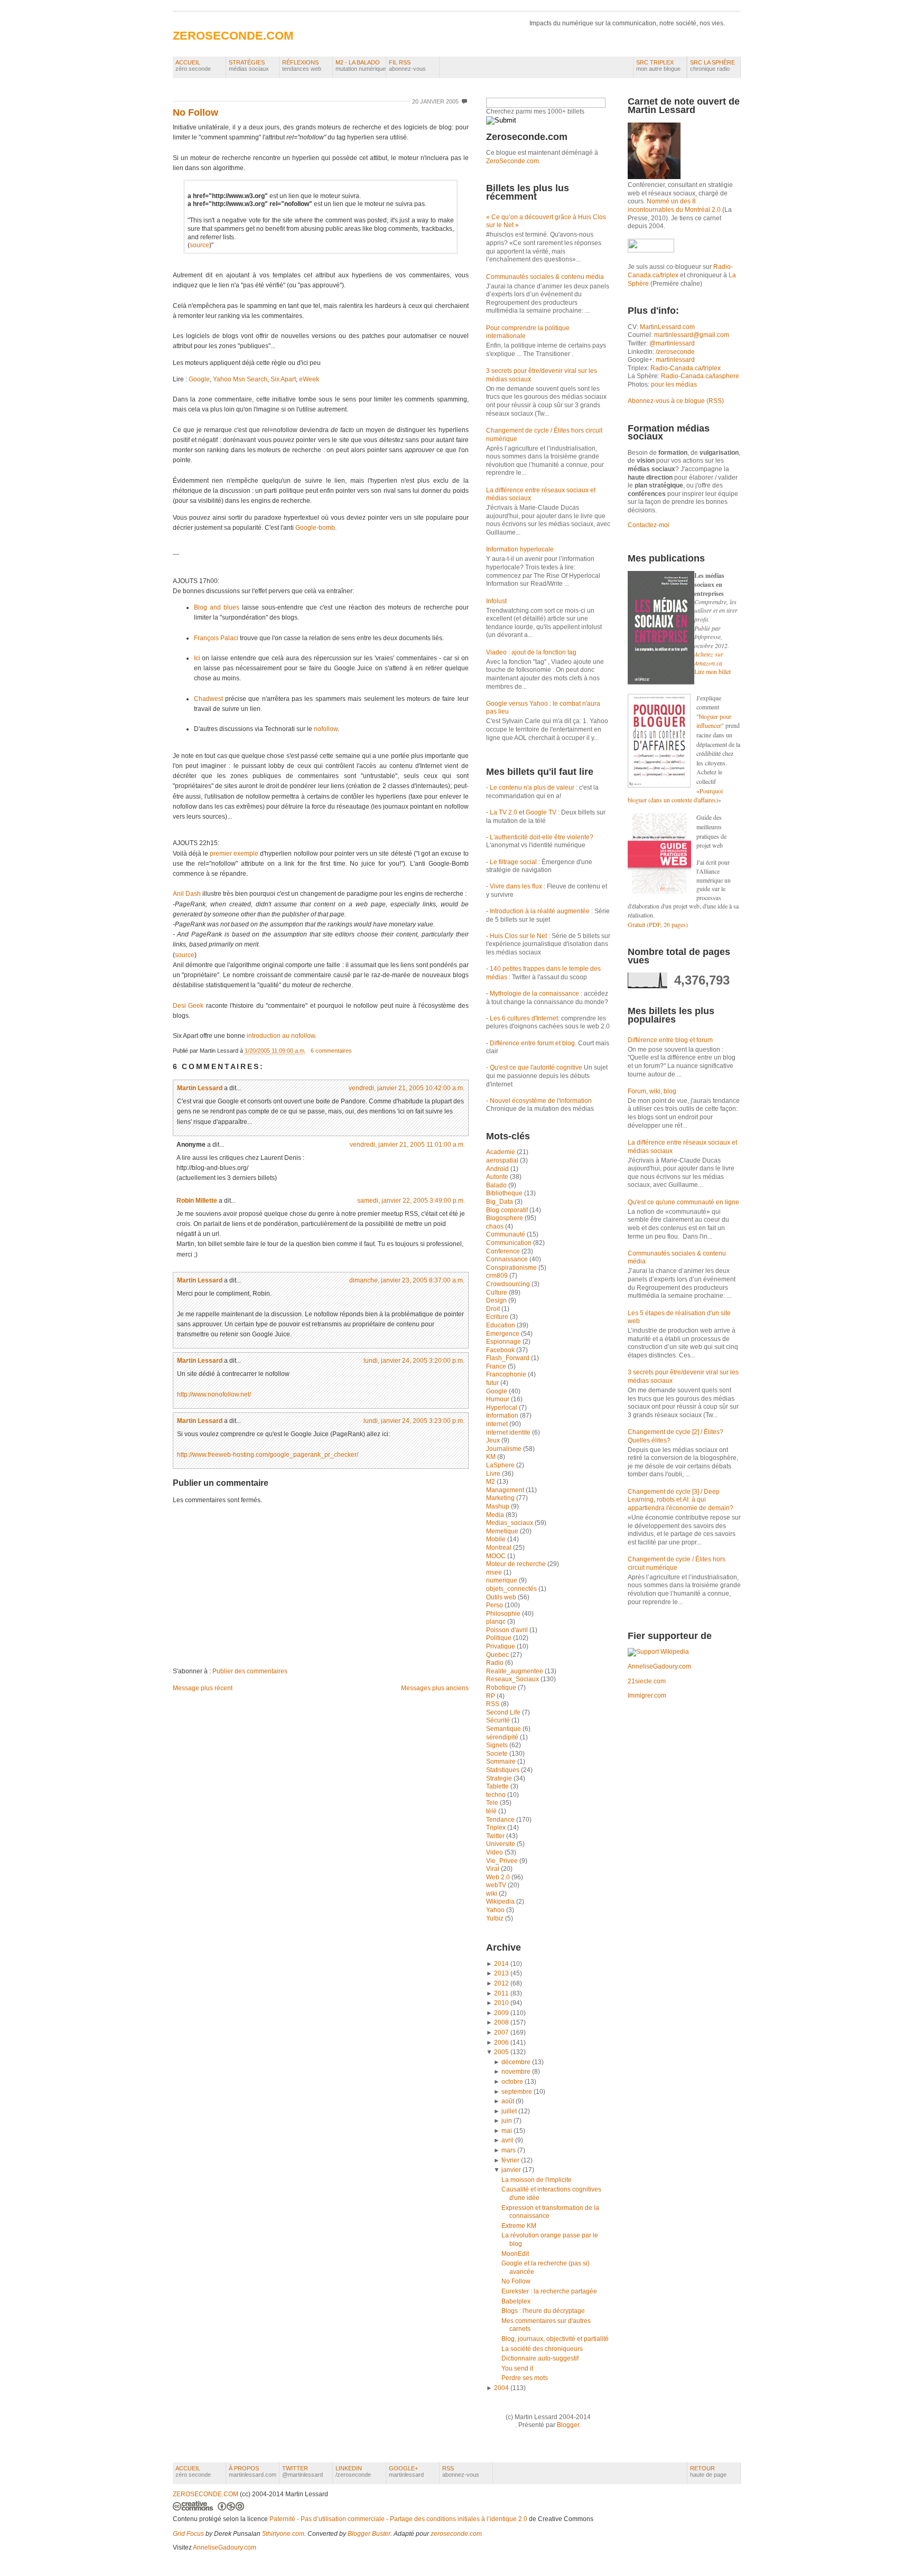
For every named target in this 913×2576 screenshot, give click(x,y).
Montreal (500, 1548)
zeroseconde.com (456, 2534)
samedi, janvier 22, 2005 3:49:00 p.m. (411, 1201)
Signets (498, 1745)
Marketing (501, 1498)
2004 (501, 2388)
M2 (491, 1482)
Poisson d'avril (508, 1630)
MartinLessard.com (667, 327)
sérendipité (503, 1737)
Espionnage (504, 1342)
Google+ (406, 2471)
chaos (496, 1226)
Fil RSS (407, 65)
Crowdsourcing (509, 1284)
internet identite (509, 1432)
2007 (501, 2032)
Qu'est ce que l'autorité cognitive (536, 1067)
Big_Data (500, 1202)
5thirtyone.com (283, 2534)
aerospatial (503, 1160)
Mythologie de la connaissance (534, 994)
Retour (708, 2471)
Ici (197, 658)
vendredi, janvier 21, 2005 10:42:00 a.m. (407, 1088)
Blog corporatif (508, 1210)
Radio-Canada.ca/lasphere (700, 376)
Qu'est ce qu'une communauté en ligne (683, 1202)
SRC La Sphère (712, 65)
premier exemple (234, 854)
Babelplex (516, 2301)
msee (495, 1572)
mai (507, 2131)
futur (493, 1383)
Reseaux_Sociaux (513, 1679)
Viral (493, 1869)
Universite (501, 1844)
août (508, 2101)
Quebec (498, 1655)
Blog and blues (217, 607)
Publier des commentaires (250, 1671)
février (510, 2160)
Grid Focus (188, 2534)
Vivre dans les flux (516, 886)
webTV (497, 1885)
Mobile (497, 1539)
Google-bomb (315, 528)
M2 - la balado (361, 65)
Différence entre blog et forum (670, 1040)
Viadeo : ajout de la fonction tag (531, 652)
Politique (500, 1638)
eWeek (309, 379)
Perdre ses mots (525, 2378)
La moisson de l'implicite (537, 2180)
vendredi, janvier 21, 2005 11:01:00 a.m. (407, 1145)
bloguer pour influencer (714, 721)
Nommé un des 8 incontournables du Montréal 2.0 (674, 205)
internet (498, 1424)
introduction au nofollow (281, 1036)
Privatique (501, 1646)
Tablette (498, 1786)
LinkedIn (353, 2471)
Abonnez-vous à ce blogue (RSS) (676, 401)
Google (199, 379)
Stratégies (249, 65)
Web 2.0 (499, 1877)
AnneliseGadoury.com (659, 1666)
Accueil (193, 65)
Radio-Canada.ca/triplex (686, 368)
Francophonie (507, 1374)
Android (498, 1169)
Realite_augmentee (515, 1671)
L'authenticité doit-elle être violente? (542, 837)
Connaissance (508, 1259)
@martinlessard (672, 343)
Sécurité (499, 1720)
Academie (501, 1152)
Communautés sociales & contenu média (545, 277)
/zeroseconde (675, 352)
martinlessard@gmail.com (692, 335)
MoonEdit (515, 2254)
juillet (509, 2111)
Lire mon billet (712, 671)
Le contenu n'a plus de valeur (532, 788)
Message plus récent (203, 1688)
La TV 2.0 (504, 812)
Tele (493, 1803)
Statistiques (504, 1770)
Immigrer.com (647, 1696)
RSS (493, 1704)
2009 (501, 2013)
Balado (497, 1185)
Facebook (501, 1350)
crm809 (498, 1276)
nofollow (326, 729)
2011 (501, 1993)
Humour (499, 1399)
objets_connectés (512, 1589)
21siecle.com (647, 1681)
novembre (516, 2072)
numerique (502, 1580)
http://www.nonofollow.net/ (214, 1394)
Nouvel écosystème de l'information (541, 1101)
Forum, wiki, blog (652, 1091)
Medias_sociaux (510, 1523)
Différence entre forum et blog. (533, 1043)
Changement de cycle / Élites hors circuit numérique (677, 1563)
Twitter (496, 1836)
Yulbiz (496, 1918)
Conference (504, 1251)
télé (492, 1811)
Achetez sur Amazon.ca (709, 658)
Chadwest (208, 699)
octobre (512, 2082)
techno (497, 1795)
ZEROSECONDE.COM (233, 36)
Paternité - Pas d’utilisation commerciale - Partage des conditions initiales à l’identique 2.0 (398, 2519)
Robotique (502, 1688)
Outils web (502, 1597)
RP (491, 1696)
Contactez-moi (649, 525)
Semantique (504, 1729)
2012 (501, 1983)
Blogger (568, 2425)
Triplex (497, 1828)
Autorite (498, 1177)
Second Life (504, 1712)
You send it (517, 2368)
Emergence (504, 1334)
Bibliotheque (505, 1193)
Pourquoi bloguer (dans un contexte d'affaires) (675, 795)
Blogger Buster (369, 2534)
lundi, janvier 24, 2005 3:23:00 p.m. (414, 1421)
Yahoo (222, 379)
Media (496, 1515)
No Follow (195, 113)
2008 (501, 2022)
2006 (501, 2043)
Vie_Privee (503, 1861)
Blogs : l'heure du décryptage (543, 2311)
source (199, 245)
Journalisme (505, 1449)
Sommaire (502, 1762)
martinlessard (675, 360)
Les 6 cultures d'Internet (524, 1018)
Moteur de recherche (517, 1564)
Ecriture (498, 1317)
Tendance (501, 1820)
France (497, 1366)
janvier (511, 2170)
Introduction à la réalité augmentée (540, 911)
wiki (492, 1894)
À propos (253, 2471)
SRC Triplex (658, 65)
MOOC (497, 1556)
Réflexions (302, 65)
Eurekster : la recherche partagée (549, 2291)
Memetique (503, 1531)
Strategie (500, 1778)
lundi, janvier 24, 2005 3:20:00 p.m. (414, 1361)
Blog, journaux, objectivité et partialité (555, 2339)
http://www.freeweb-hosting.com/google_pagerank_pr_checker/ (268, 1455)
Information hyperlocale (520, 549)
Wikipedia (501, 1901)
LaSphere (501, 1465)
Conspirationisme (512, 1268)
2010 (501, 2003)
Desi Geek (188, 1006)
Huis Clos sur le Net (518, 936)
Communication (510, 1243)
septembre (517, 2092)
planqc (497, 1622)
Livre (494, 1474)
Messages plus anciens (435, 1688)
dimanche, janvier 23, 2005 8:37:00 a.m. (407, 1280)
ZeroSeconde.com (513, 161)
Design (497, 1300)
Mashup (499, 1506)
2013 (501, 1973)
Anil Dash (187, 894)
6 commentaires (331, 1051)
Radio (496, 1663)
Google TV (542, 812)
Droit (494, 1309)
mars (509, 2150)
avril (507, 2140)
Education (501, 1325)
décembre (516, 2062)
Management (506, 1490)
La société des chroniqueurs (542, 2349)
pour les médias (674, 385)
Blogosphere (505, 1218)
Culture (497, 1292)
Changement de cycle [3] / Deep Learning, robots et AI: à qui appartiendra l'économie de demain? (681, 1500)
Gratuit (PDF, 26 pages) (658, 924)
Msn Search (250, 379)
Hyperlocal (502, 1408)
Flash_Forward (509, 1358)
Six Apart (283, 379)
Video (495, 1852)
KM (492, 1457)
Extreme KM (519, 2226)
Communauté (506, 1234)
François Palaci (216, 638)
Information (503, 1416)
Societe (498, 1754)
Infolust (496, 601)
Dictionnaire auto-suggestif (540, 2358)
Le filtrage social (513, 862)
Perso (495, 1605)
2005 (501, 2052)
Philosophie (504, 1614)
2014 (501, 1964)
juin (507, 2121)
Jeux (494, 1440)
